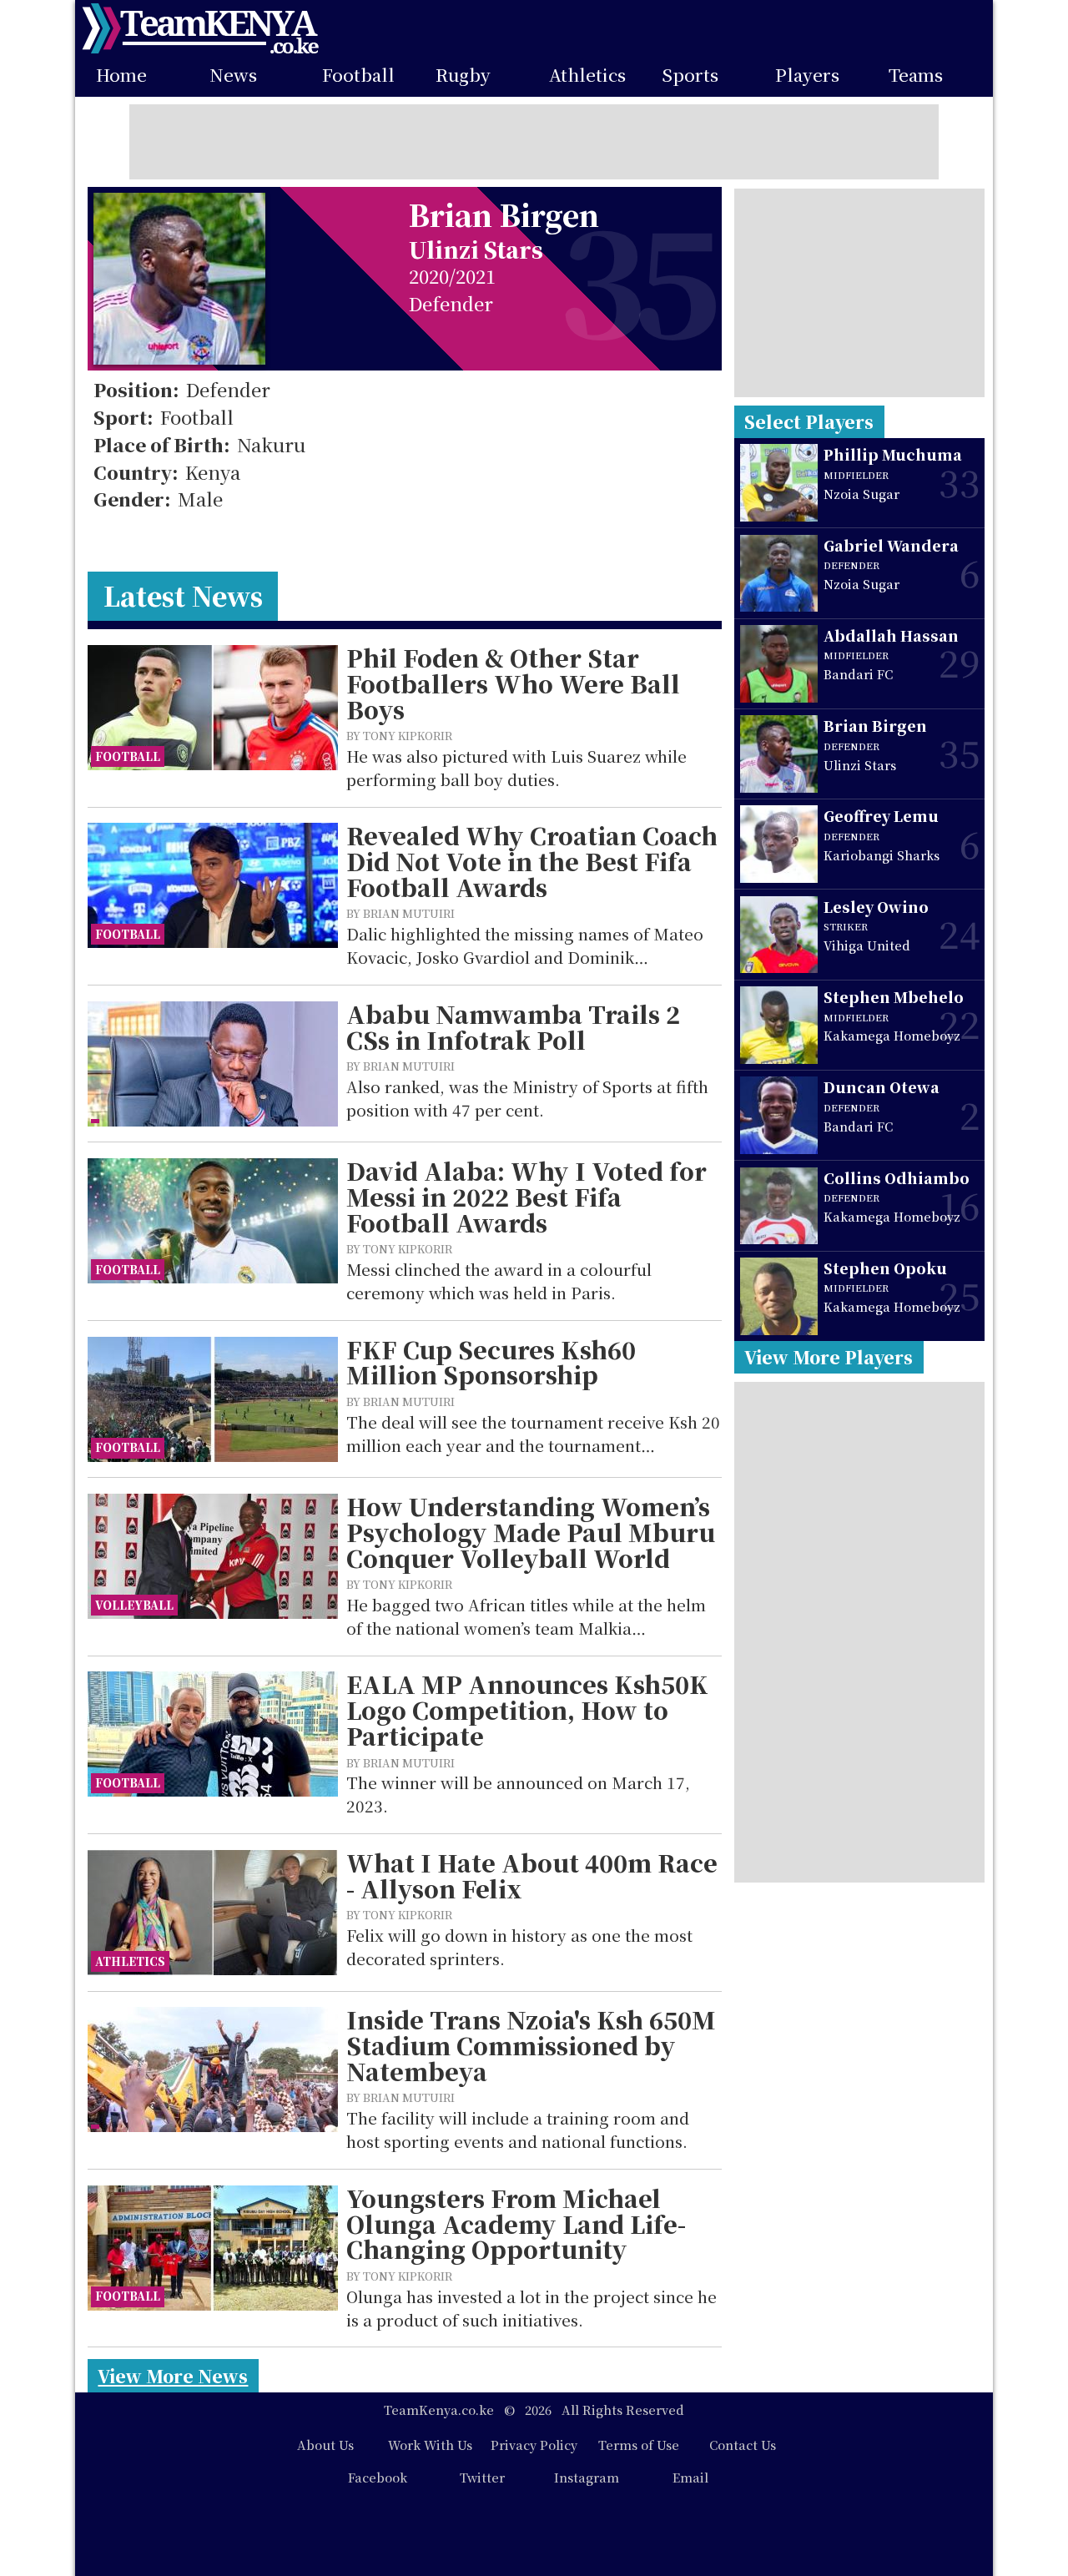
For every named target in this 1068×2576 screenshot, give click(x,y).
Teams (916, 75)
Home (121, 75)
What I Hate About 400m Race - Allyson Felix (532, 1875)
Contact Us (743, 2445)
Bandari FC (858, 674)
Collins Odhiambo (897, 1178)
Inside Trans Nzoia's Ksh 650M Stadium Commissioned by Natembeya (531, 2045)
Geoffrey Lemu (881, 816)
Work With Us (430, 2445)
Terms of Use (639, 2445)
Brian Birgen (875, 726)
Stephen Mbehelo (894, 997)
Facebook (378, 2477)
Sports (690, 75)
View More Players (829, 1357)
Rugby (463, 75)
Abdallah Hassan (891, 635)
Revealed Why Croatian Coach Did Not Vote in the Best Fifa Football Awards (532, 861)
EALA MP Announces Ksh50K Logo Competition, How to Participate (527, 1710)
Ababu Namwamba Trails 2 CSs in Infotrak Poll (513, 1027)
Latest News (183, 595)
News (233, 75)
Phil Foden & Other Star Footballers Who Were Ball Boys (513, 683)
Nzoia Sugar (861, 494)
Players (807, 75)
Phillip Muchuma (893, 454)
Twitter (482, 2477)
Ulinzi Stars (476, 249)
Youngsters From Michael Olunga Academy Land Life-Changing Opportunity (516, 2224)
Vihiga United (867, 945)
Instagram (587, 2477)
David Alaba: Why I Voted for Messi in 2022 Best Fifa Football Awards (526, 1197)
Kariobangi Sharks (882, 855)
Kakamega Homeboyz (892, 1035)
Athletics (587, 75)
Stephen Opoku (885, 1268)
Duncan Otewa (882, 1087)
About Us (325, 2445)
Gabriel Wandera (891, 545)
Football (358, 75)
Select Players (809, 421)
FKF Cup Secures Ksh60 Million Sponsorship (491, 1362)
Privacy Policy (534, 2445)
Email (690, 2477)
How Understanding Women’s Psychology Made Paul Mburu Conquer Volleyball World (531, 1532)
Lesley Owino (876, 907)
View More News (173, 2376)
